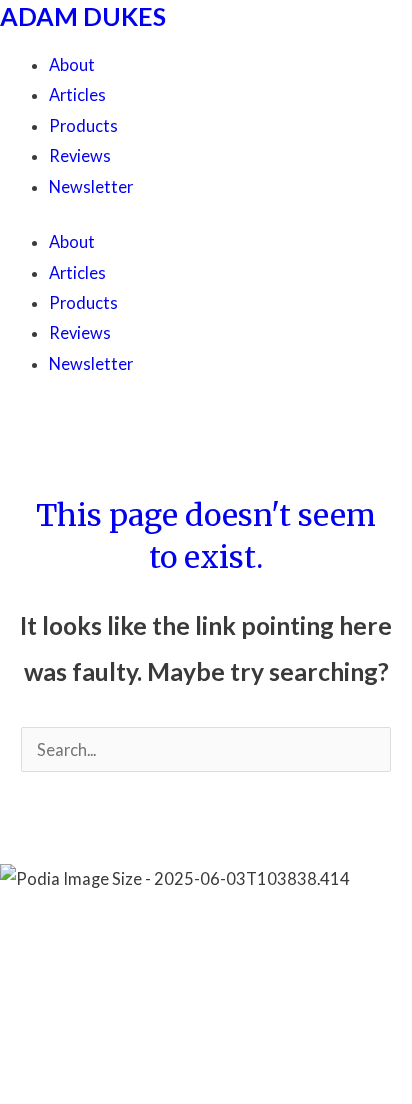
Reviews (80, 155)
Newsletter (91, 186)
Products (83, 125)
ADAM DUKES (83, 16)
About (72, 64)
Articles (77, 94)
